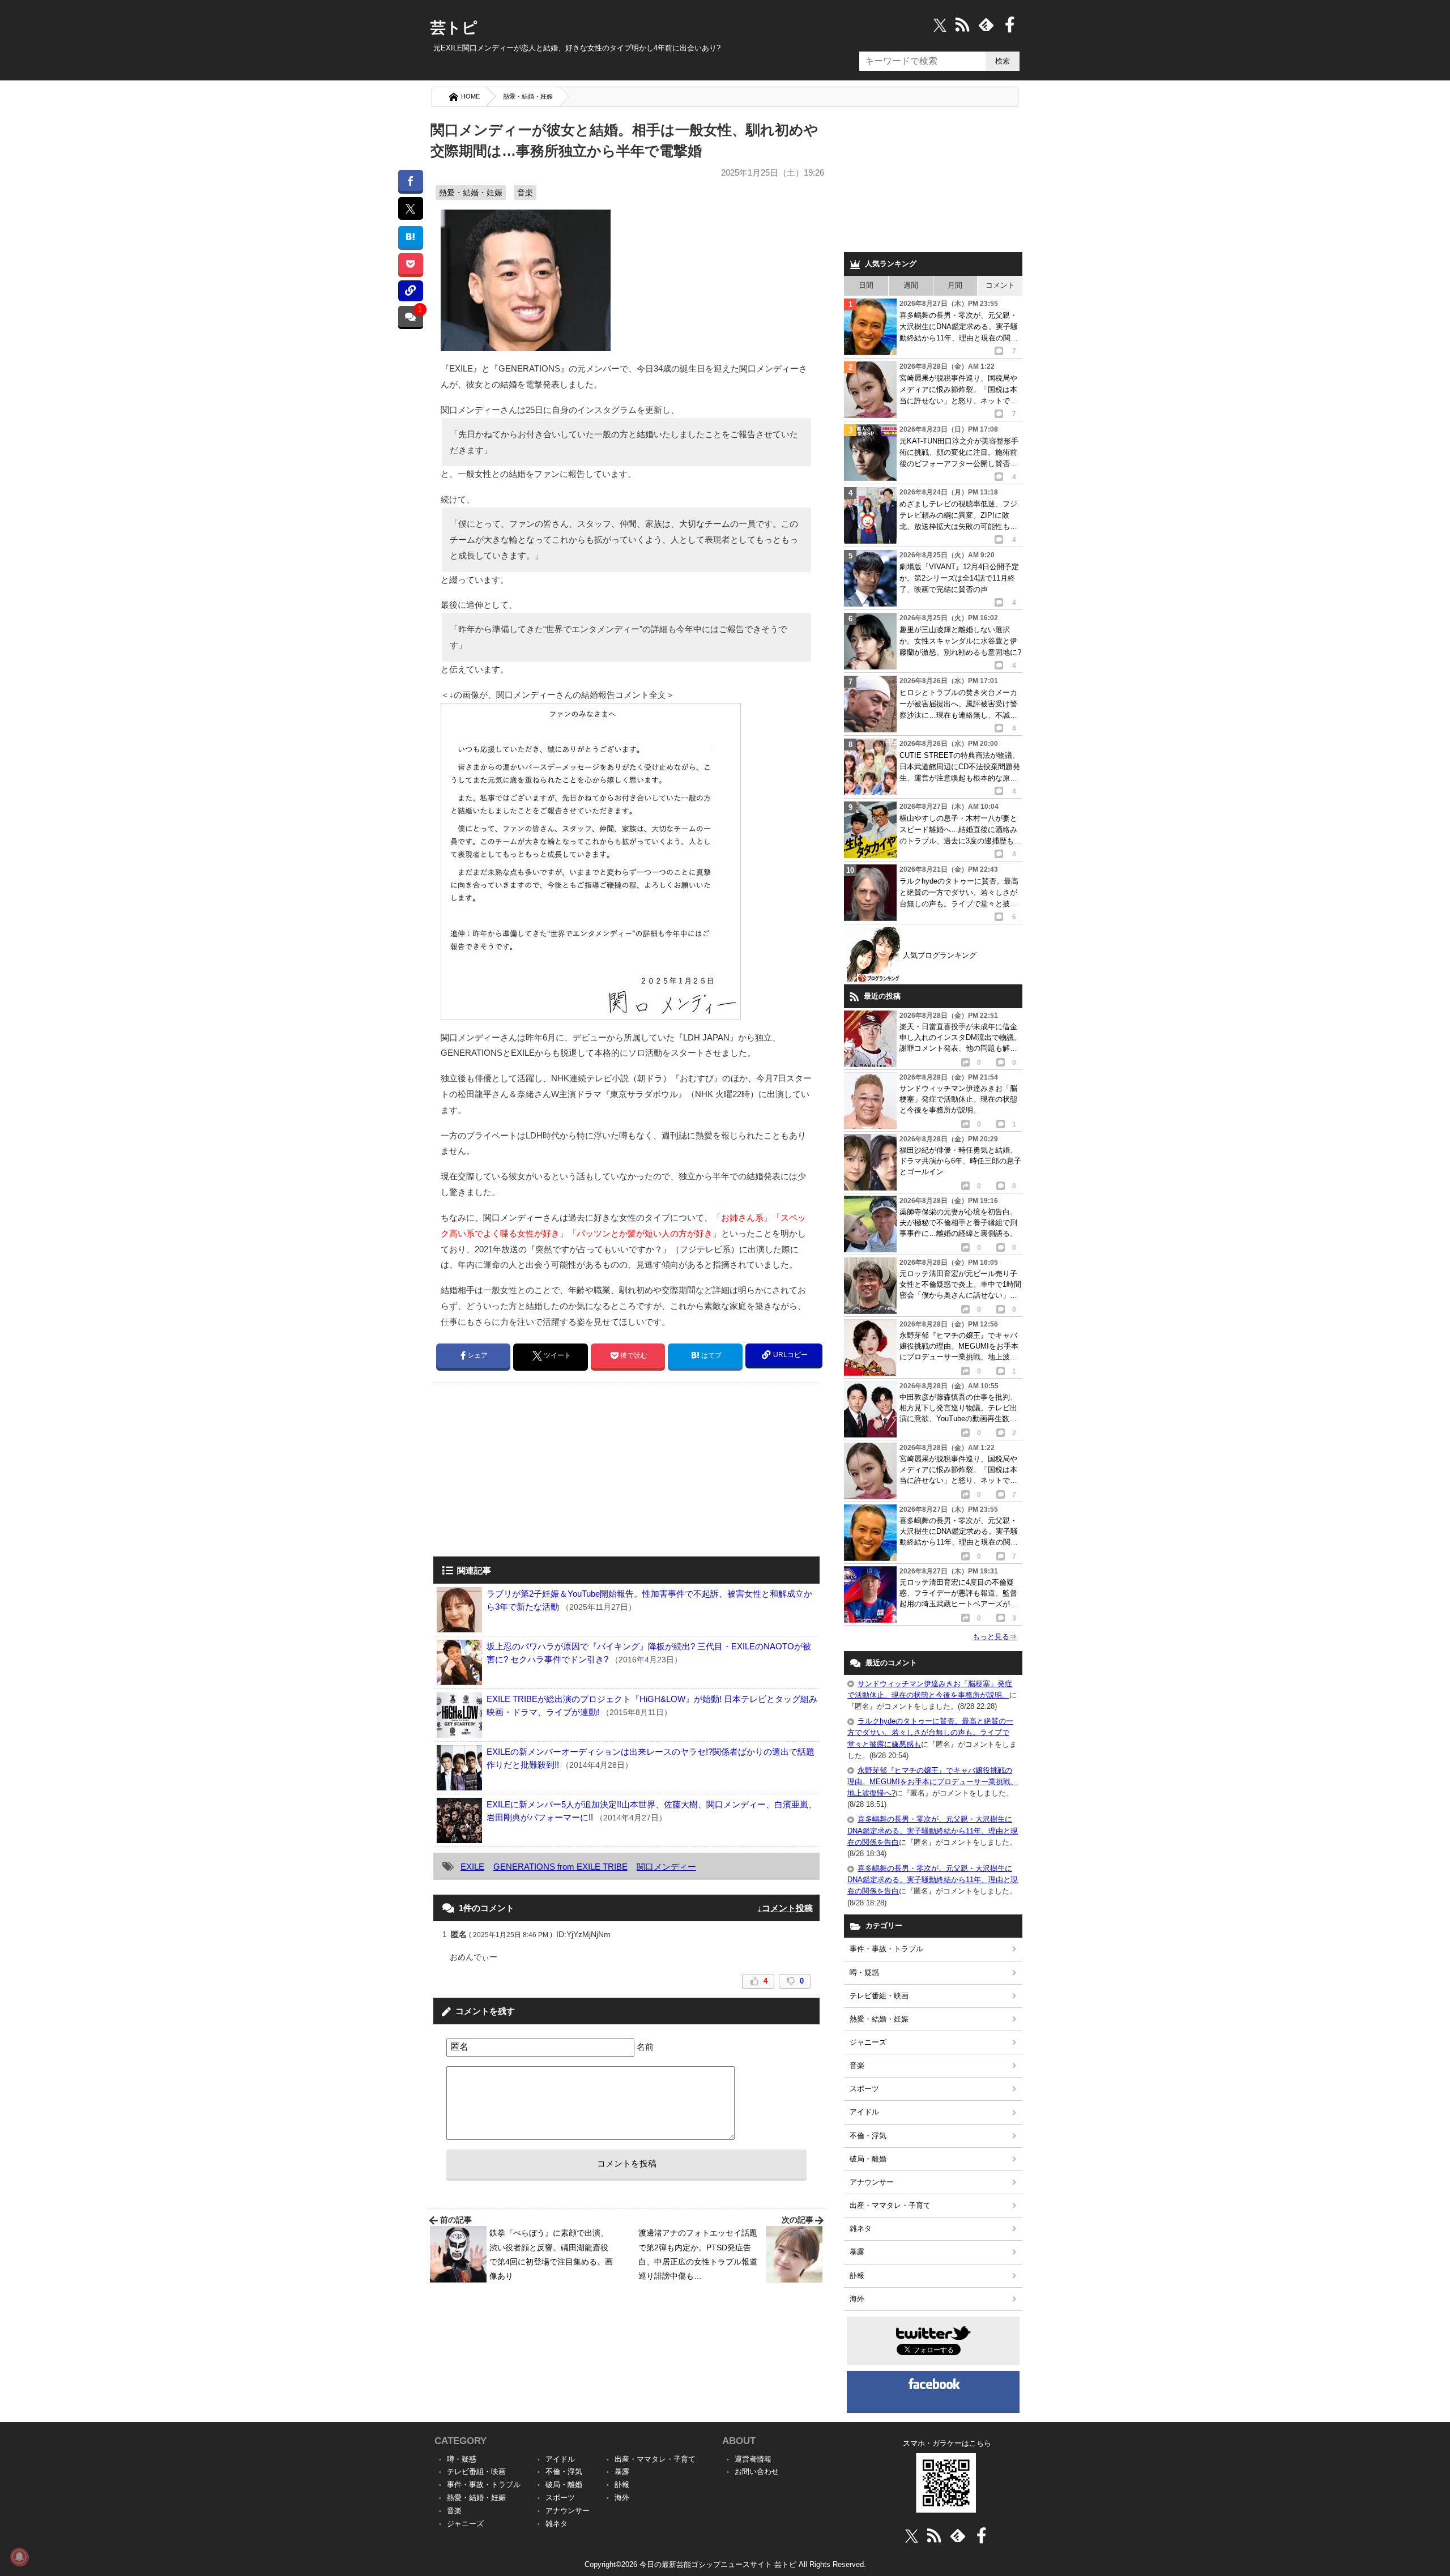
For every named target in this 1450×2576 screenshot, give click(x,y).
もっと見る (995, 1637)
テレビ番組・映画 (879, 1996)
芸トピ (454, 28)
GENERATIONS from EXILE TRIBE (560, 1867)
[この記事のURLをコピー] (410, 291)
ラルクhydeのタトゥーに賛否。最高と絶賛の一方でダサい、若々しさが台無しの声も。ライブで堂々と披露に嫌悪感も (930, 1732)
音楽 (525, 193)
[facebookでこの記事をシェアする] (410, 180)
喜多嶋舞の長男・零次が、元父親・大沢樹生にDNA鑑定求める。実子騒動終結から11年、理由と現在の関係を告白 (933, 1830)
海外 (857, 2299)
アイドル (864, 2112)
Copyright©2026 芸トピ (725, 2564)
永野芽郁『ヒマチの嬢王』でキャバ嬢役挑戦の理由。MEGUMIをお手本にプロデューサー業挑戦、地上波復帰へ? (933, 1782)
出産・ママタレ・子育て (890, 2205)
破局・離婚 (868, 2159)
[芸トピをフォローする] (940, 25)
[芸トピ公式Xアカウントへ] (912, 2536)
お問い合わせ (757, 2471)
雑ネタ (861, 2229)
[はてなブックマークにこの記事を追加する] (410, 236)
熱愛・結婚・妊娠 (528, 96)
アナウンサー (872, 2182)
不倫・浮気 (868, 2136)
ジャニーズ (868, 2042)
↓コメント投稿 (785, 1908)
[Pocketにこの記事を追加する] (410, 264)
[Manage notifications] (19, 2557)
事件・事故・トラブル (886, 1949)
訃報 (857, 2276)
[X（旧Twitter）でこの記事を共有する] (410, 208)
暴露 (857, 2252)
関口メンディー (666, 1867)
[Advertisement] (528, 1471)
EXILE (472, 1867)
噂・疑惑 (864, 1972)
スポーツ (864, 2089)
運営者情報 (753, 2459)
